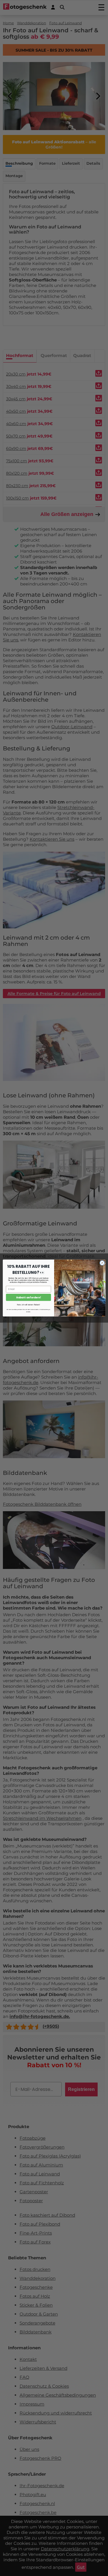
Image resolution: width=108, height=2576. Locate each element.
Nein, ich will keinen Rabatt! (29, 1305)
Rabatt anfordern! (28, 1297)
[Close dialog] (102, 1263)
